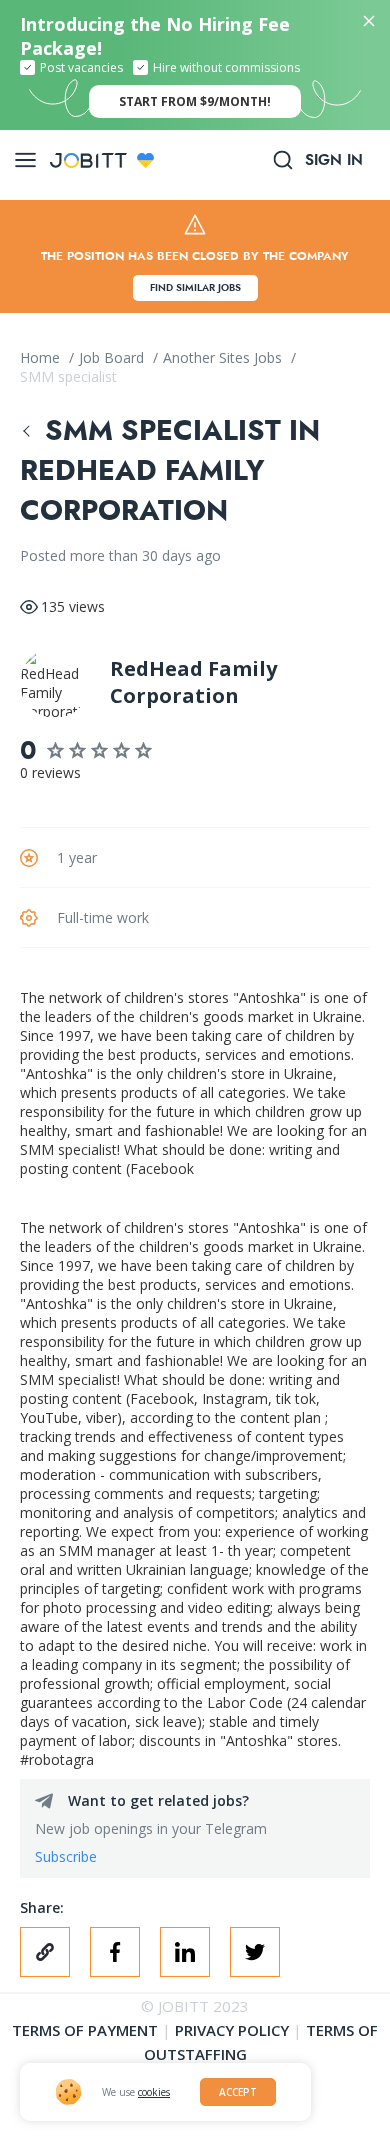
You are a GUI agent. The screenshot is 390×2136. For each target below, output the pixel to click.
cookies (154, 2092)
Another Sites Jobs (224, 357)
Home (42, 357)
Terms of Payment (85, 2030)
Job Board (113, 357)
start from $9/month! (195, 101)
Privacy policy (232, 2030)
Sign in (334, 160)
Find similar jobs (195, 287)
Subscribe (66, 1856)
